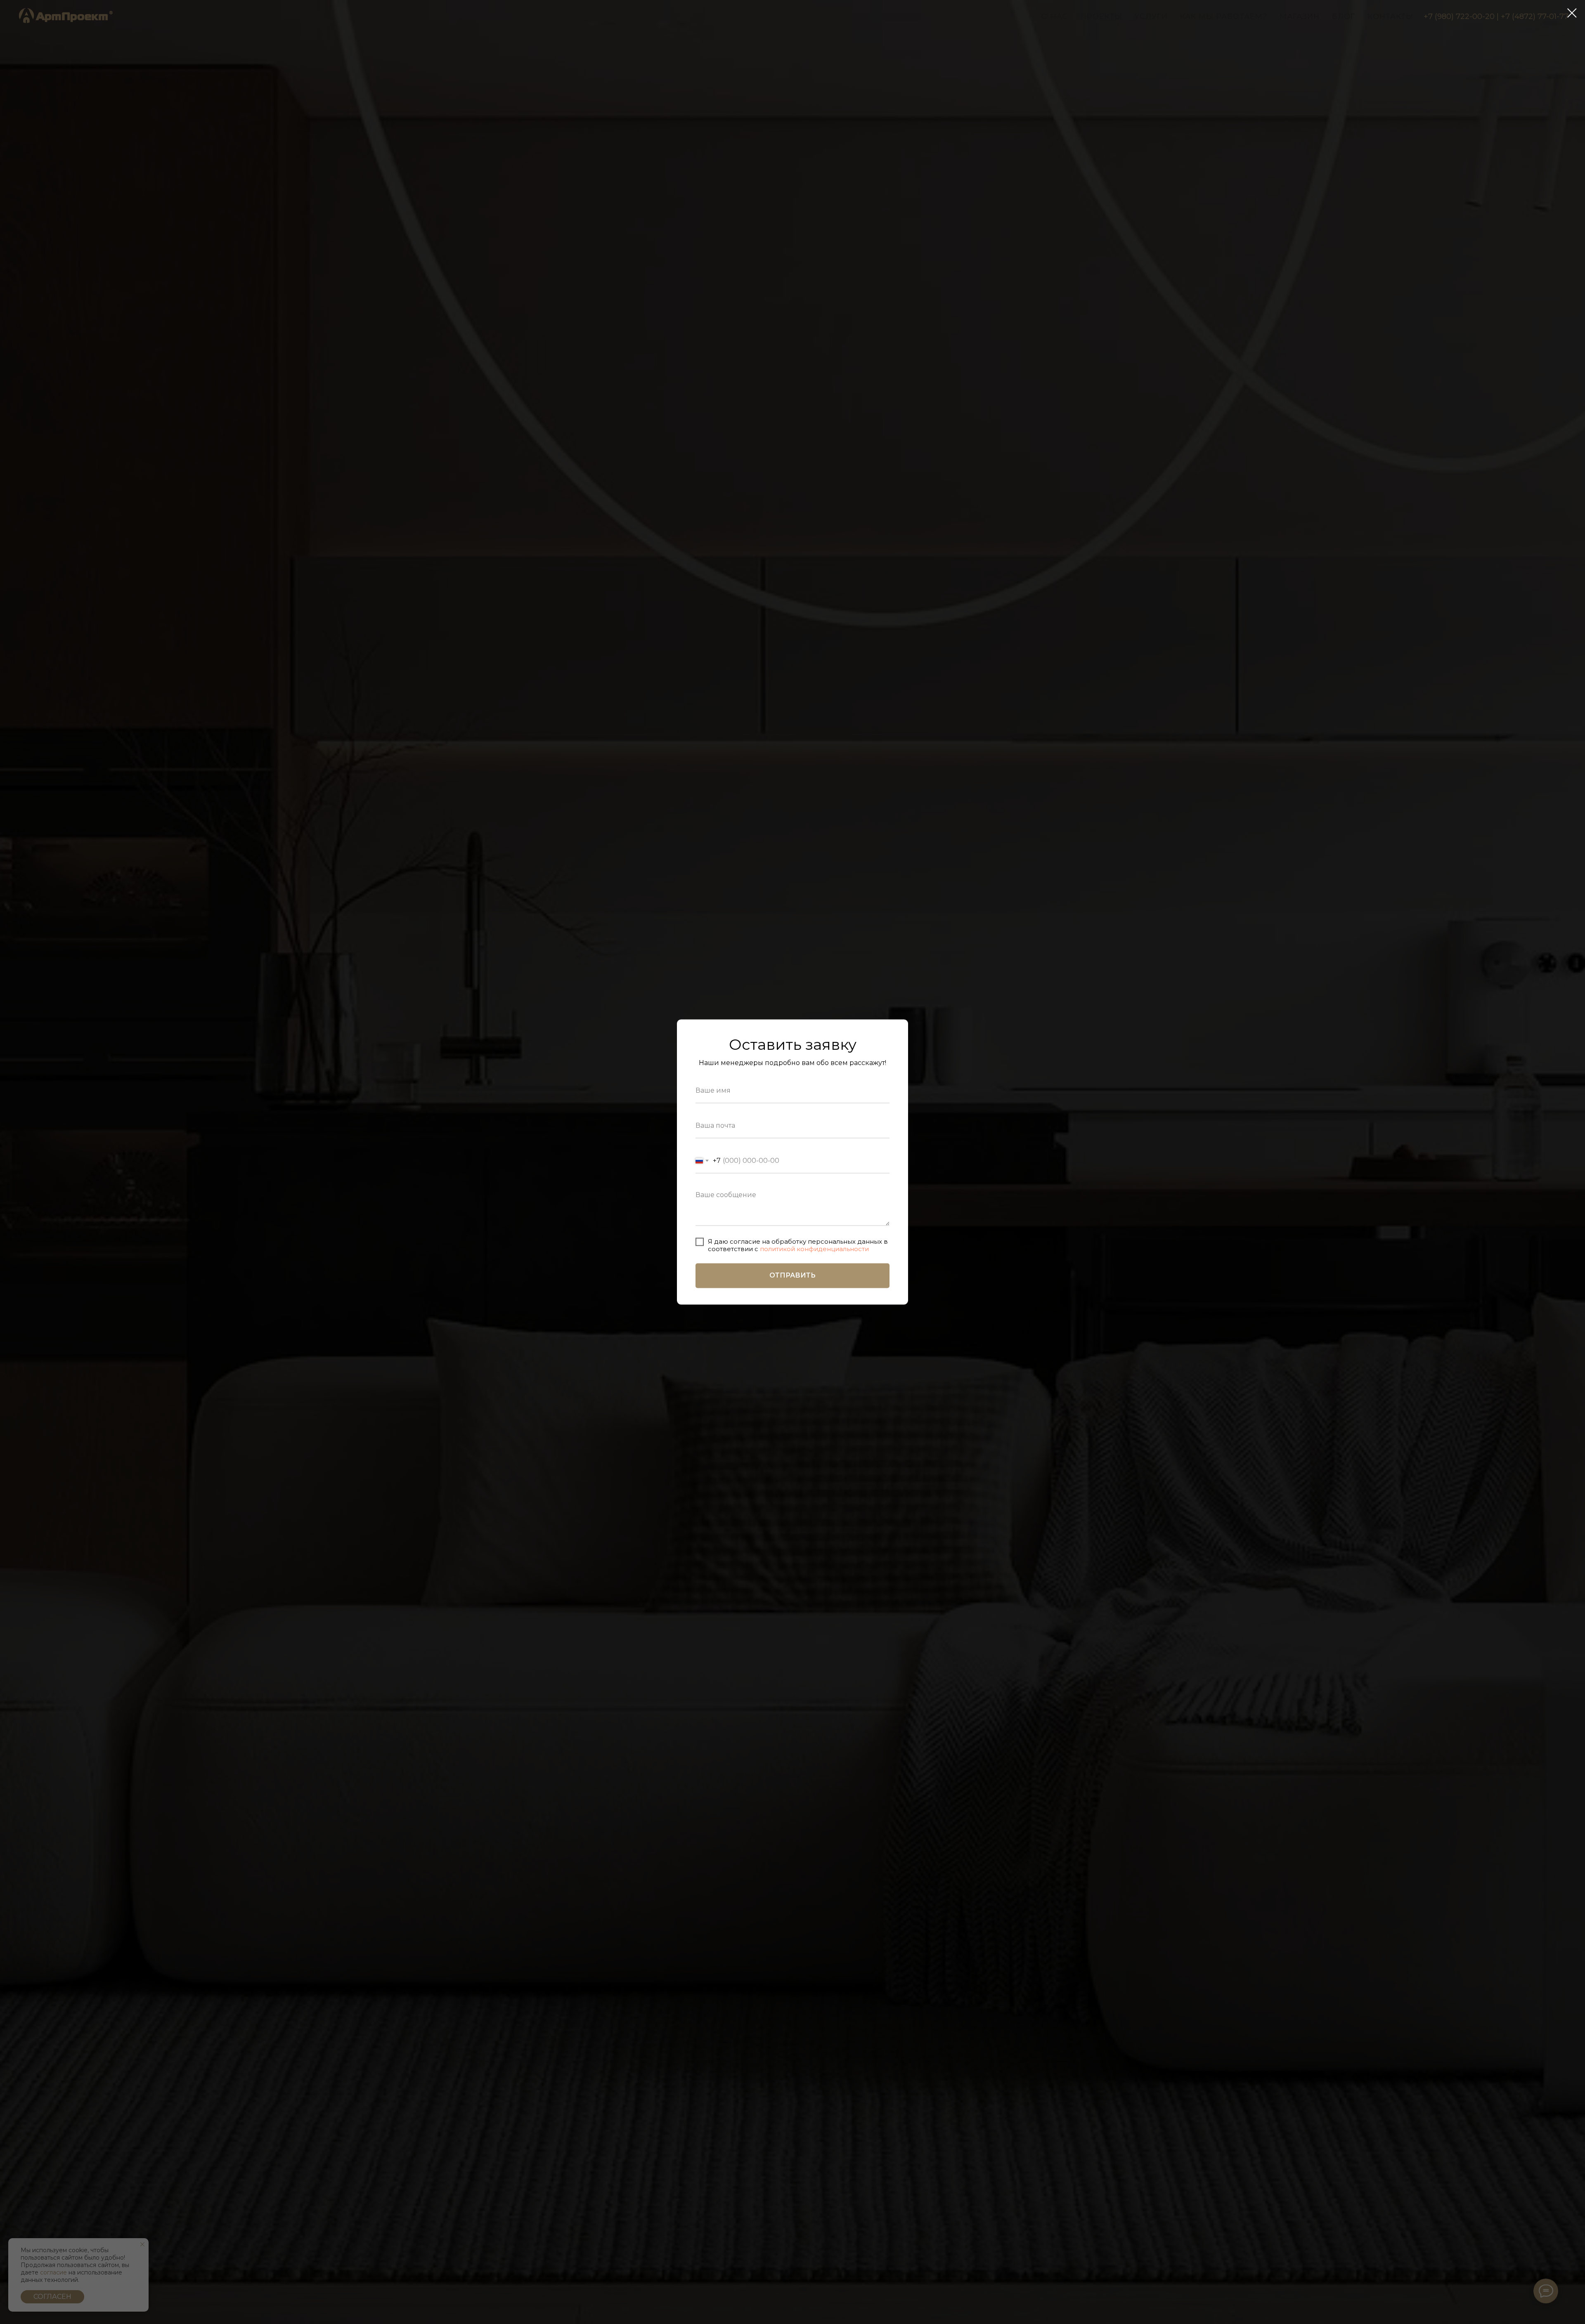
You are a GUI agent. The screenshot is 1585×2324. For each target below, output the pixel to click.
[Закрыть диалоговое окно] (1572, 13)
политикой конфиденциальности (814, 1249)
